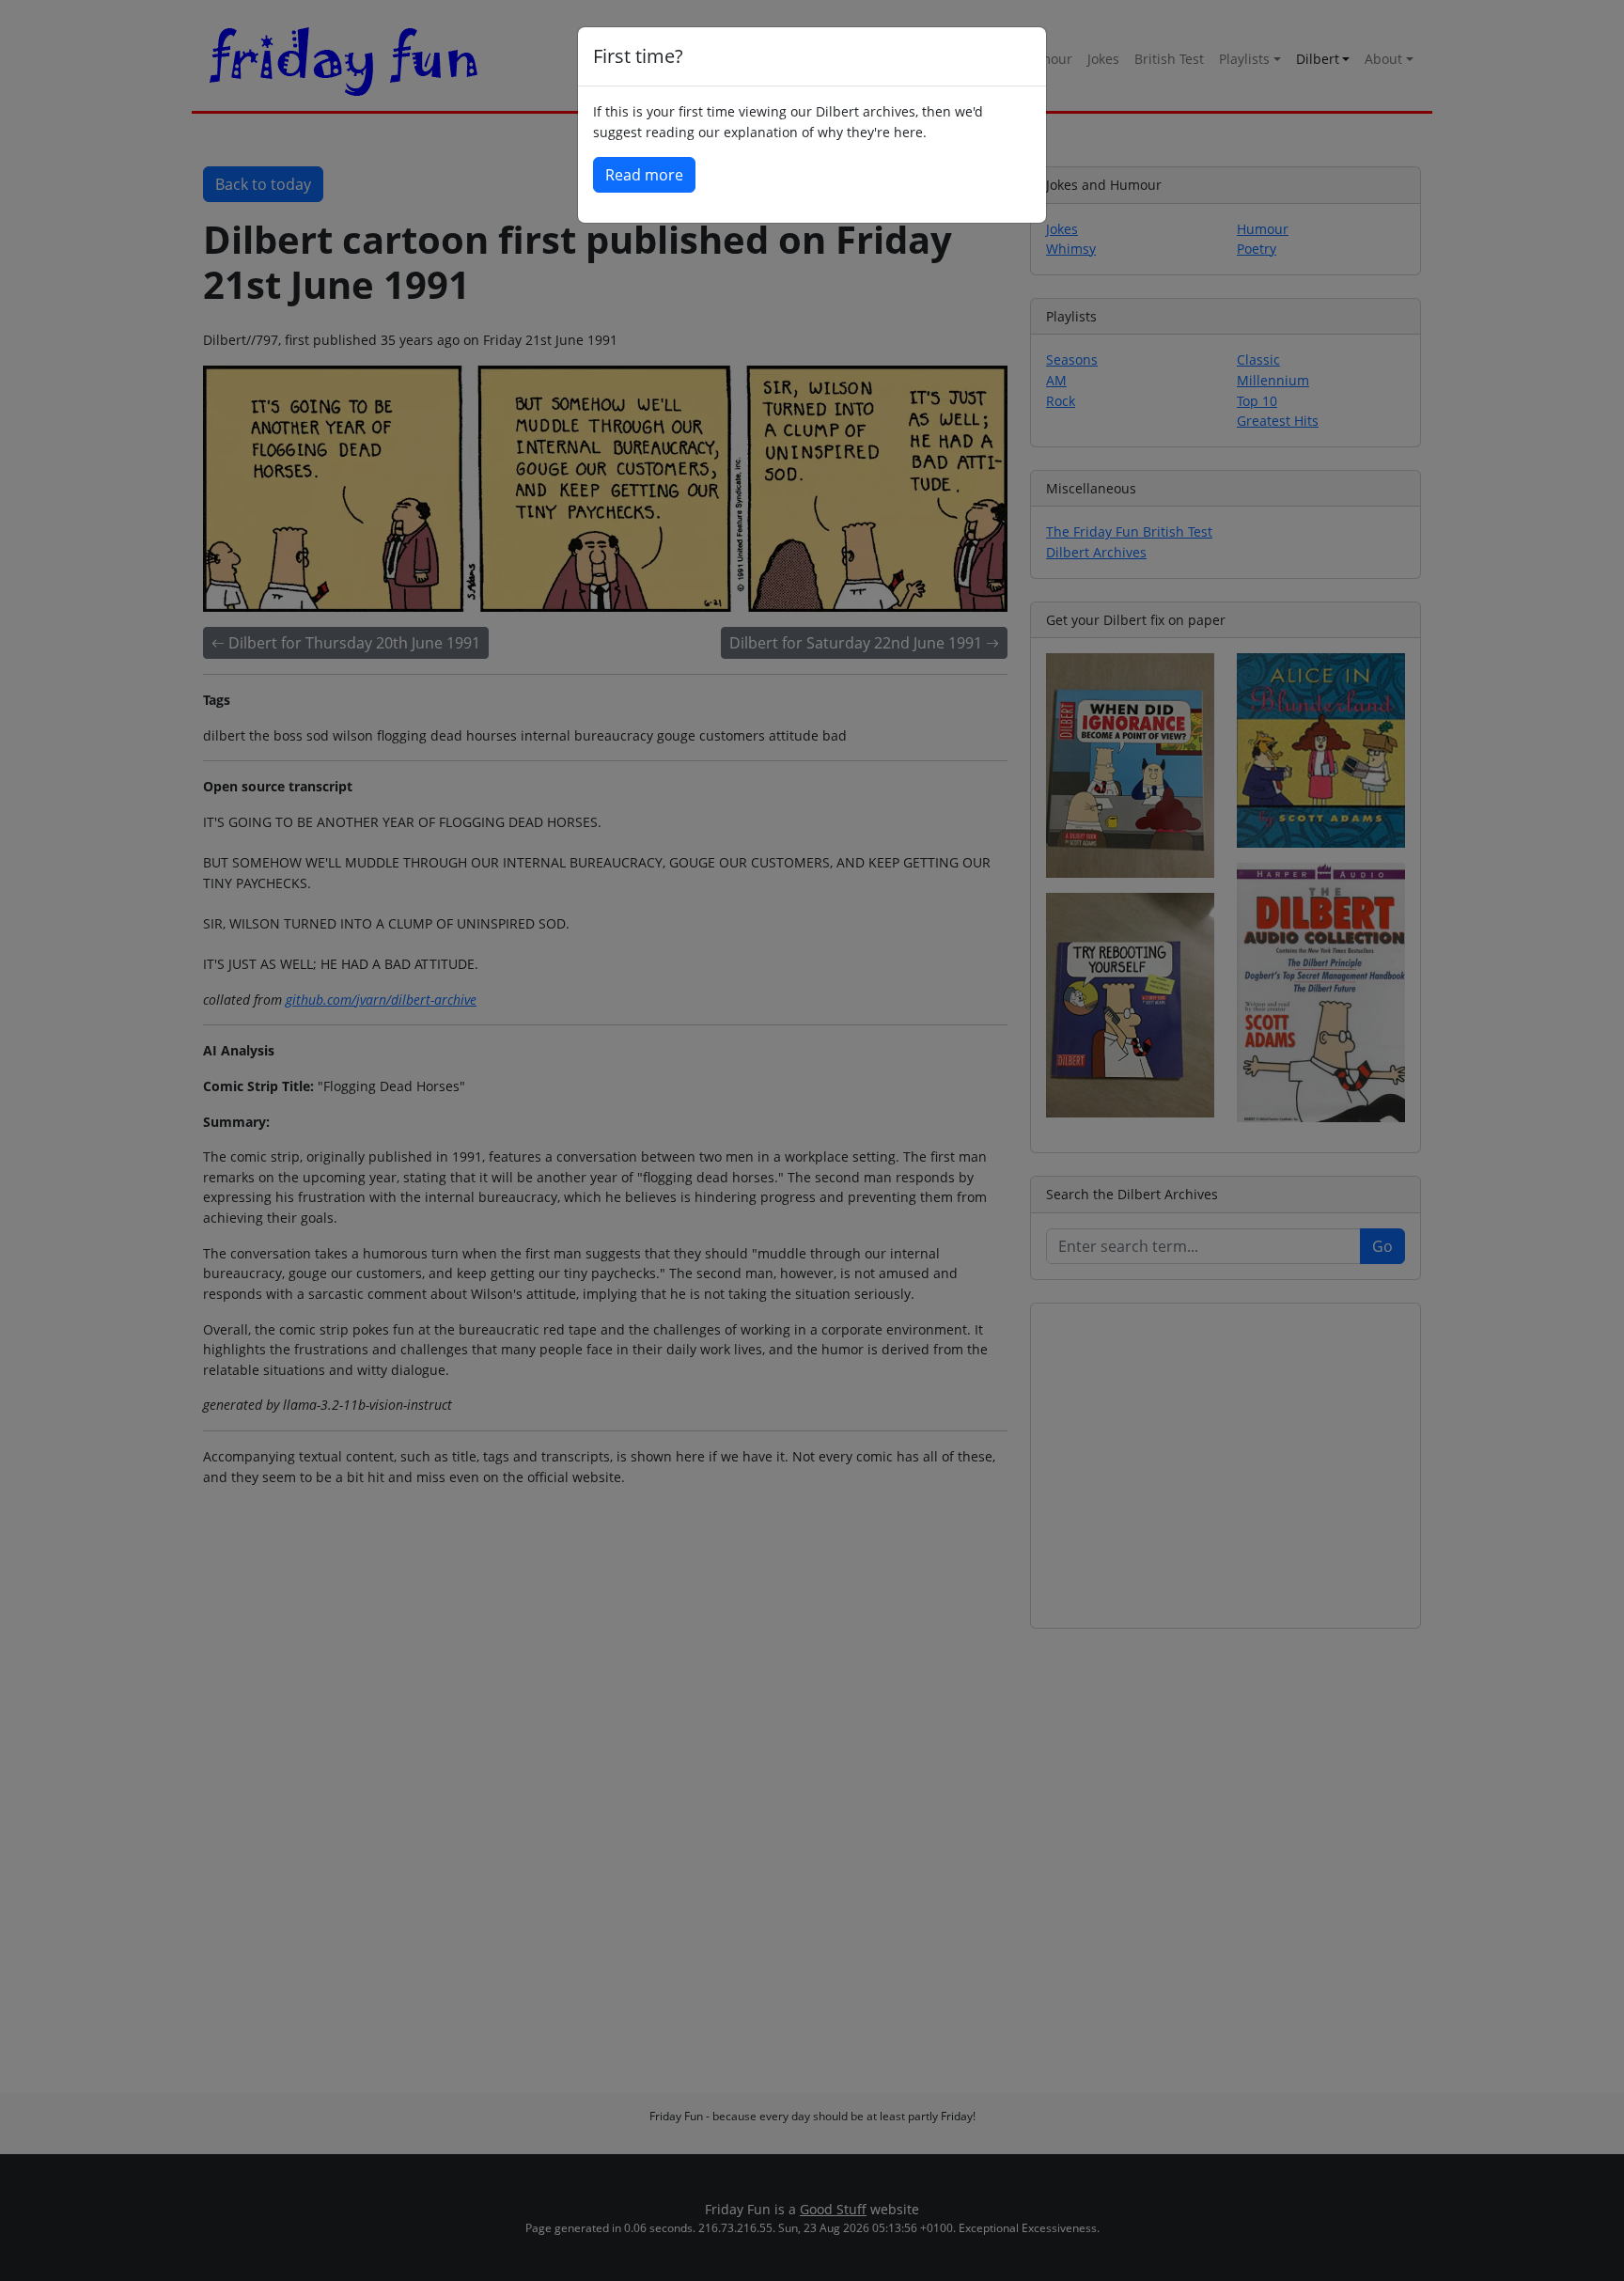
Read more (644, 175)
